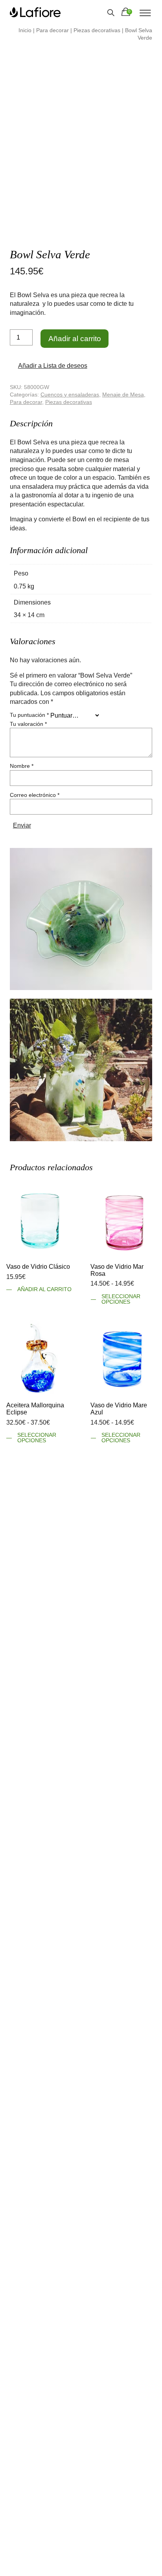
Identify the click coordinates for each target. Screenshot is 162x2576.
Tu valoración (28, 723)
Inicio (25, 30)
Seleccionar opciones (121, 1298)
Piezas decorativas (97, 30)
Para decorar (52, 30)
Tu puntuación (29, 714)
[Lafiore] (35, 12)
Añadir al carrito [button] (44, 1289)
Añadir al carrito (75, 339)
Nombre (22, 765)
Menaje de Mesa (123, 394)
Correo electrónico (35, 794)
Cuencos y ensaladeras (70, 394)
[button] (49, 366)
